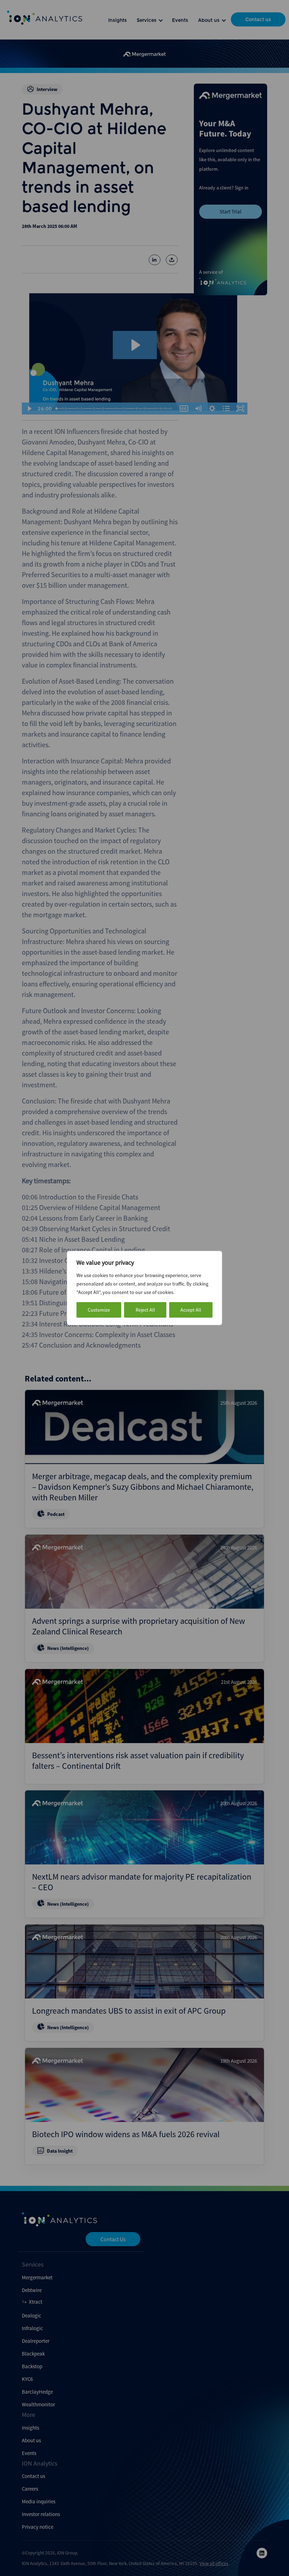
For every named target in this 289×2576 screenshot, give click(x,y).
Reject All (145, 1310)
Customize (99, 1310)
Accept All (191, 1310)
